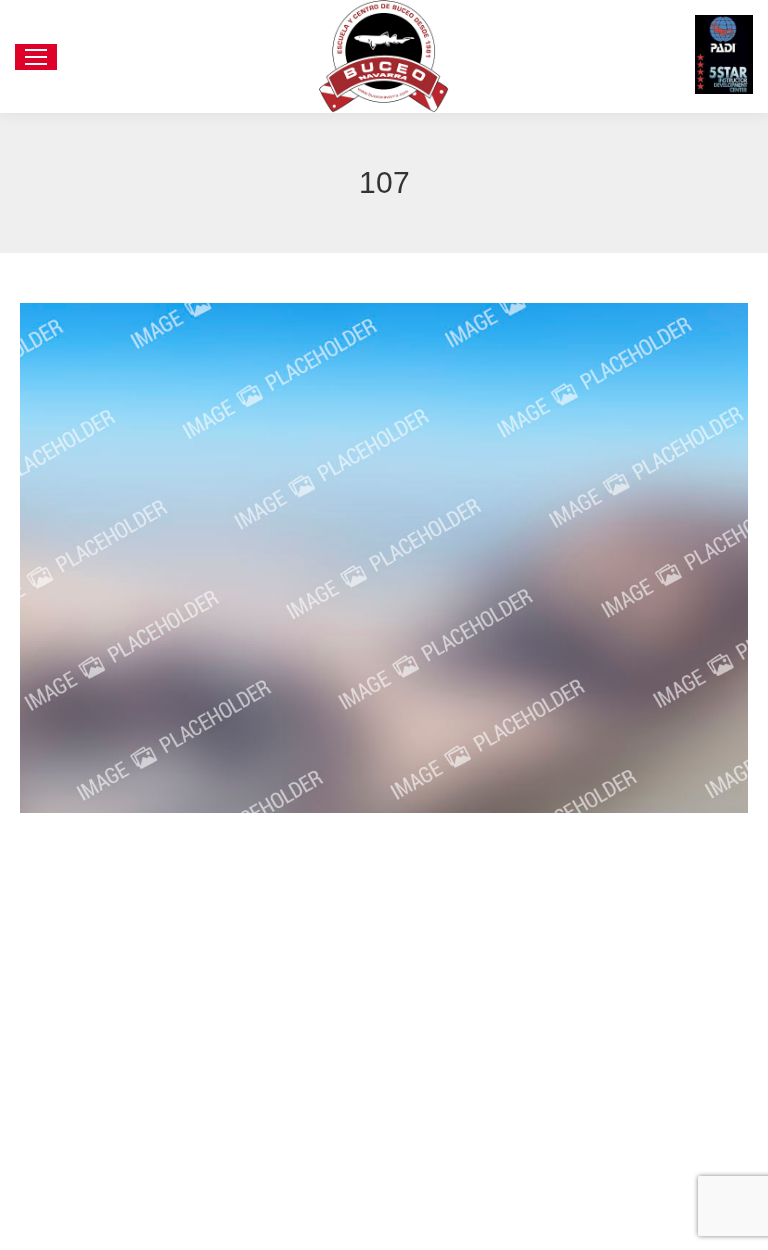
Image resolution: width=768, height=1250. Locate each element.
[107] (384, 558)
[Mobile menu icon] (36, 57)
